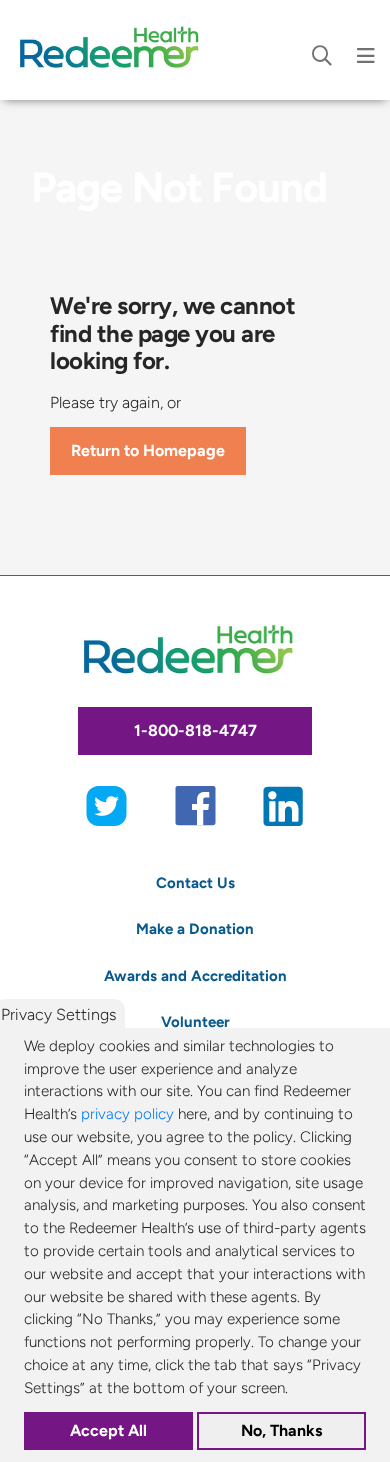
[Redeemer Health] (115, 50)
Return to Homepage (148, 450)
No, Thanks (281, 1430)
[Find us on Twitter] (106, 804)
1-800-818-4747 (195, 730)
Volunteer (195, 1021)
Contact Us (195, 882)
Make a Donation (195, 928)
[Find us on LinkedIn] (283, 804)
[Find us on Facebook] (195, 804)
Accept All (108, 1430)
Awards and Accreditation (195, 975)
